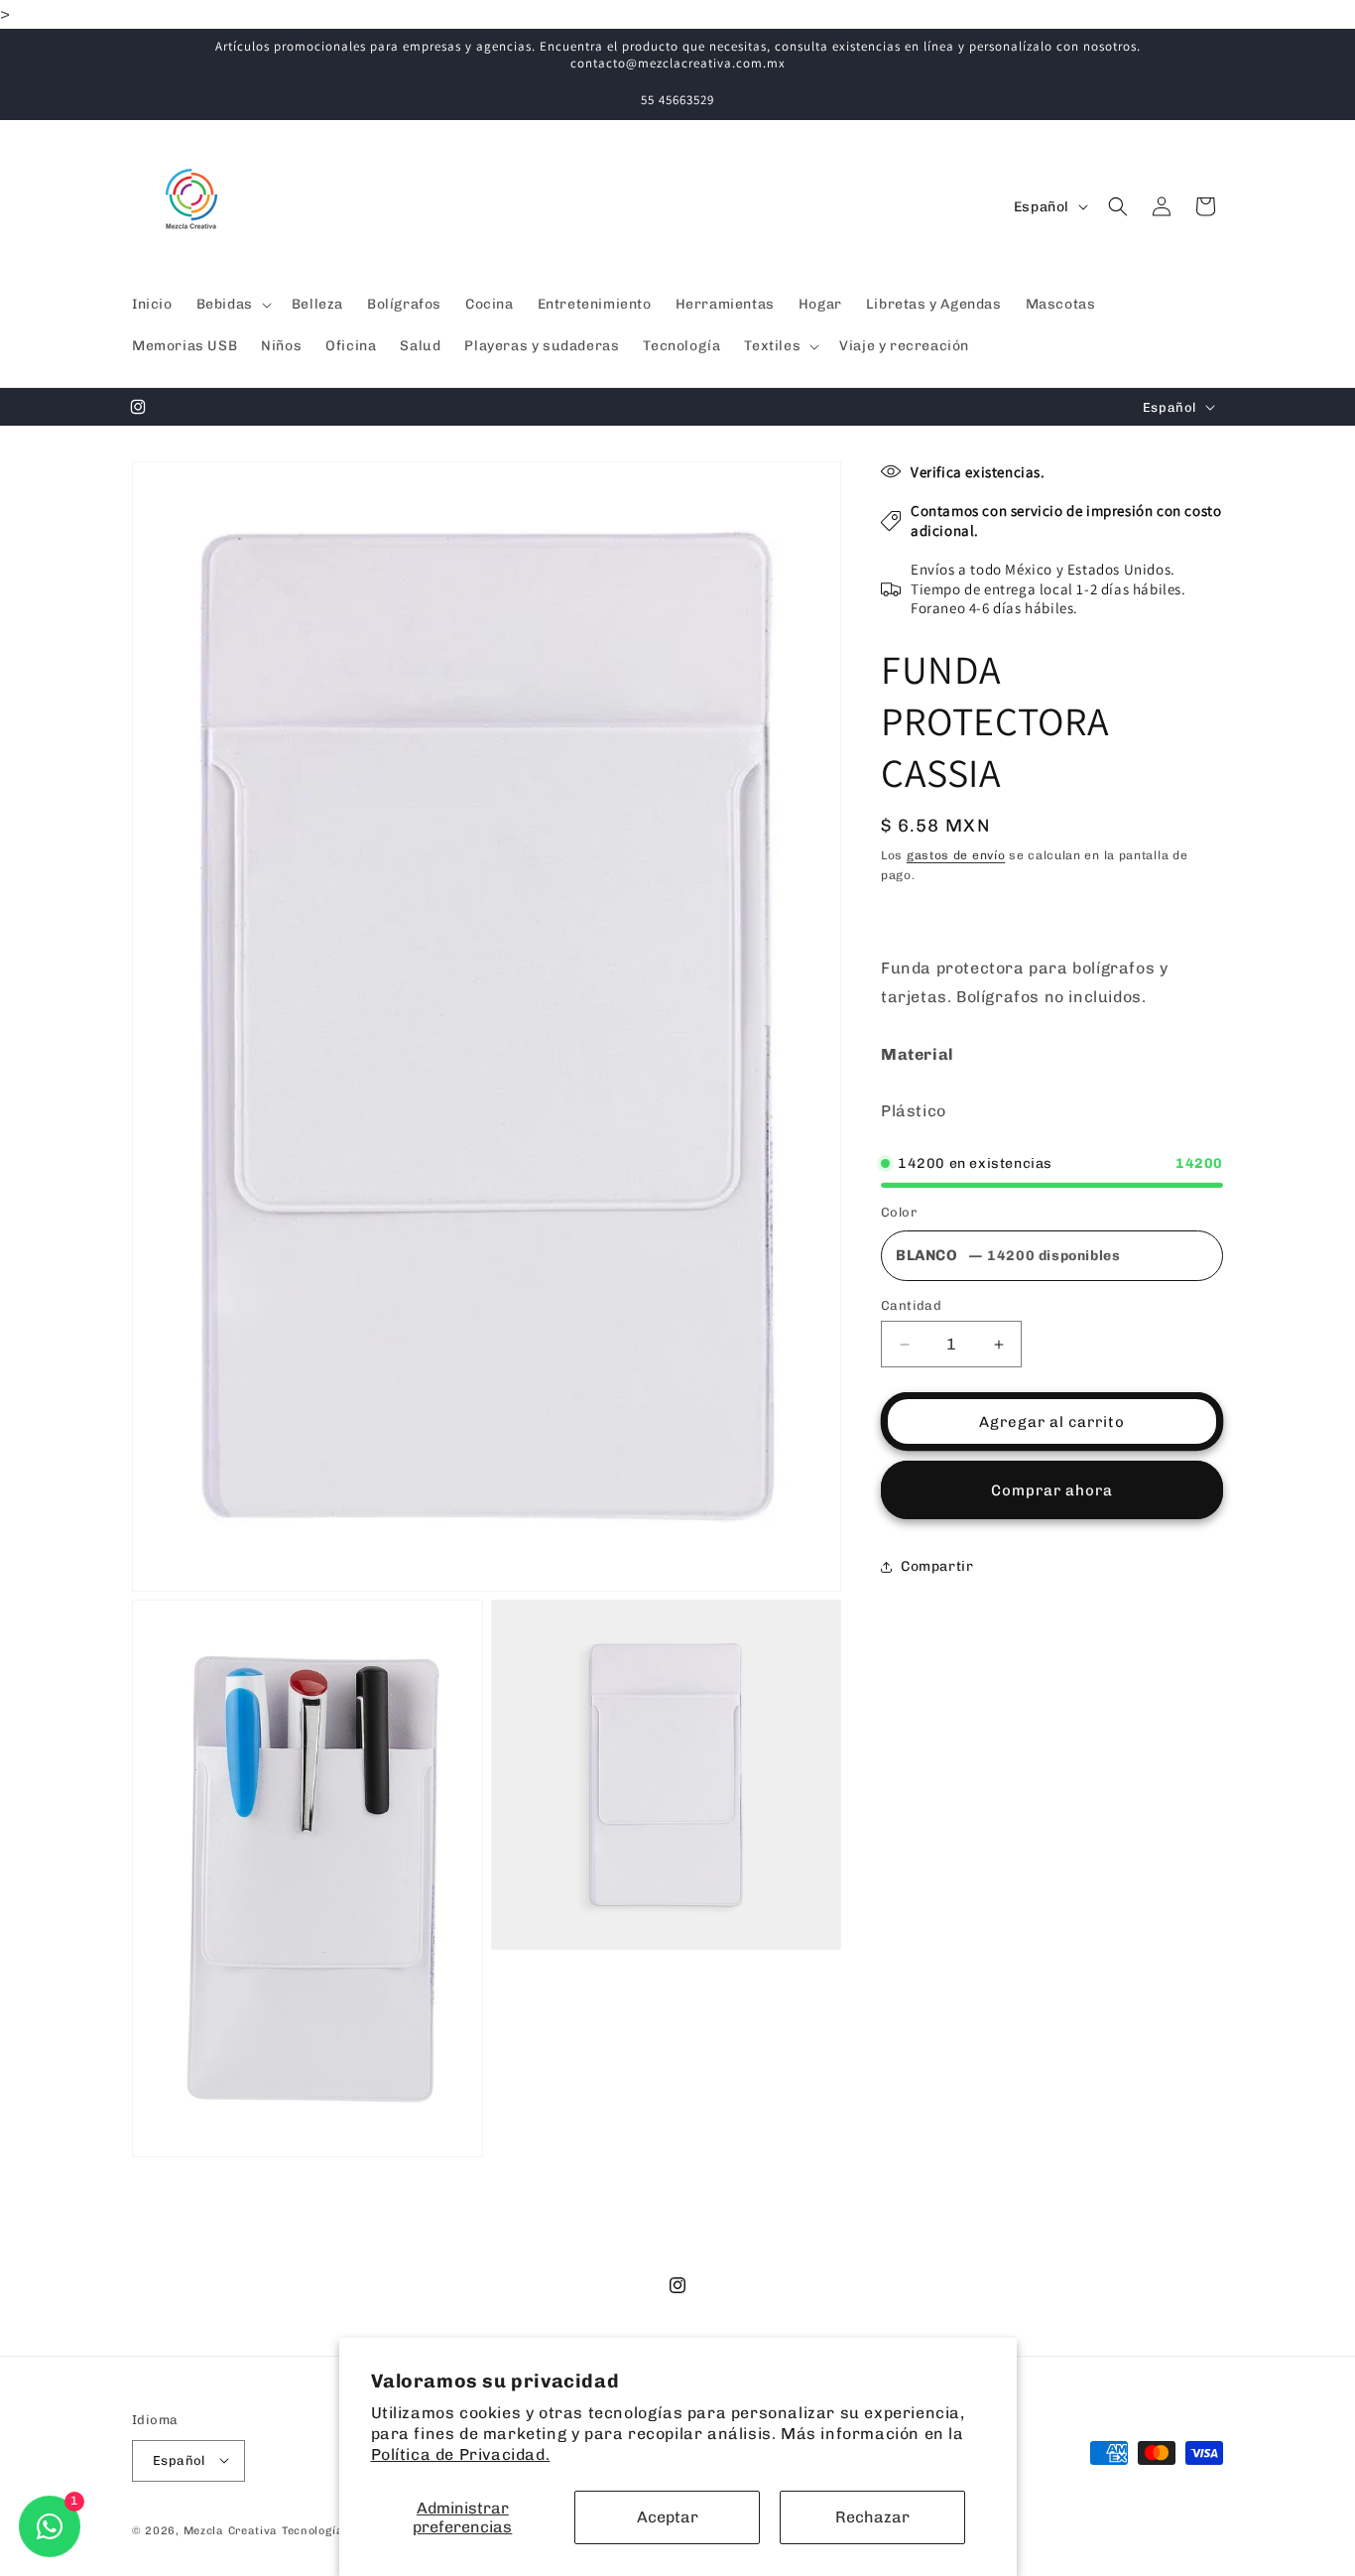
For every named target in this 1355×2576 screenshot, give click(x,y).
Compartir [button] (937, 1566)
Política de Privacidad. (461, 2454)
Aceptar (668, 2517)
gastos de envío (956, 855)
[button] (232, 305)
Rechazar (872, 2517)
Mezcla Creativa (233, 2530)
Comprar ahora (1052, 1490)
